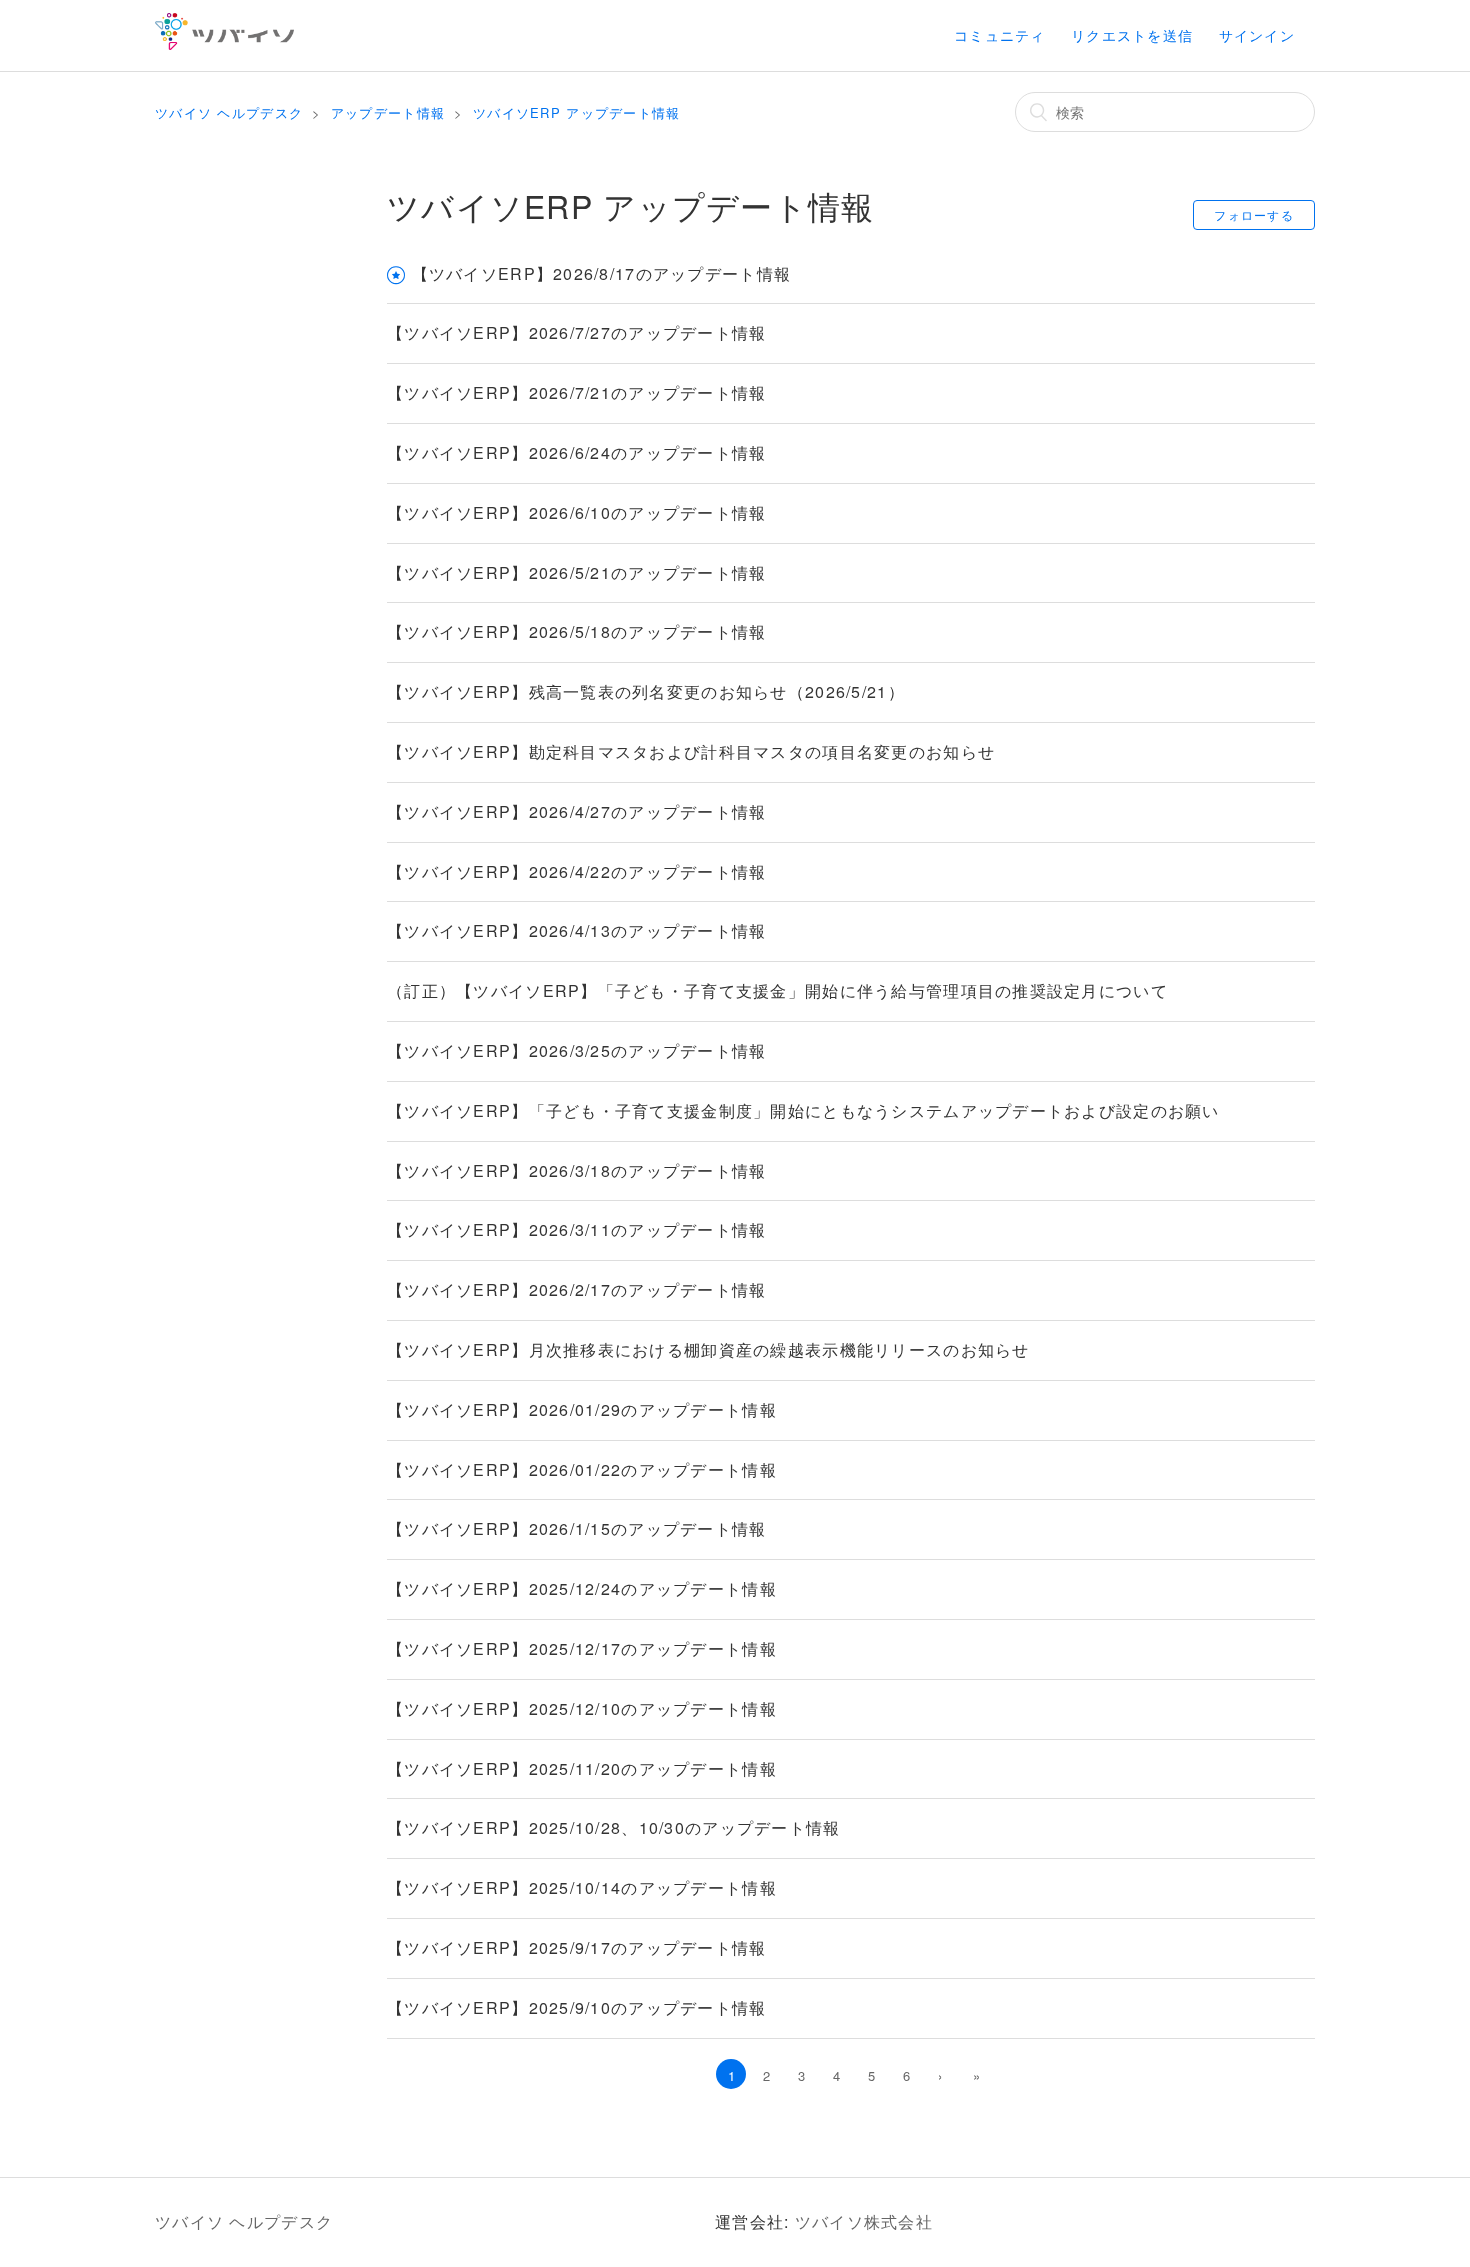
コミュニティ (1000, 35)
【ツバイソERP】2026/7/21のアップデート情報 (577, 392)
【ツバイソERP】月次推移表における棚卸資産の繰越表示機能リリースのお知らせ (708, 1349)
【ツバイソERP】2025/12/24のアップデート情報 (582, 1588)
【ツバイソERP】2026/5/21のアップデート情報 (577, 572)
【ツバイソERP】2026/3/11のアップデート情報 (577, 1229)
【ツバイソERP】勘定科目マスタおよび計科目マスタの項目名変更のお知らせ (691, 751)
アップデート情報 (388, 112)
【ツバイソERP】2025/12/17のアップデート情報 (582, 1648)
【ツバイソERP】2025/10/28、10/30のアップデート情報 (614, 1827)
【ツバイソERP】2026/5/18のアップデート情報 (577, 631)
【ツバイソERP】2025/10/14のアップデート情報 (582, 1887)
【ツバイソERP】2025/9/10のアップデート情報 (577, 2007)
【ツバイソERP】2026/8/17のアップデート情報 (602, 273)
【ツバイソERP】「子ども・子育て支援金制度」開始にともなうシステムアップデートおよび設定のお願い (803, 1110)
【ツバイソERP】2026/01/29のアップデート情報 (582, 1409)
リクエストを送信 (1132, 35)
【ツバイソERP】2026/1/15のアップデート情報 (577, 1528)
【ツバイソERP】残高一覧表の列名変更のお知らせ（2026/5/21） (646, 691)
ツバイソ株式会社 (864, 2221)
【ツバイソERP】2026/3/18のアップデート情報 (577, 1170)
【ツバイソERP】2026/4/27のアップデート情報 (577, 811)
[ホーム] (224, 43)
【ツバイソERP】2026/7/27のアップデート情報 (577, 332)
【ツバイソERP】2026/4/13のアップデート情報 (577, 930)
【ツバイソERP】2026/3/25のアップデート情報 (577, 1050)
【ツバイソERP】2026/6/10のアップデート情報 (577, 512)
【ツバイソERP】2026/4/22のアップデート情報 (577, 871)
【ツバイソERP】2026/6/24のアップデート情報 (577, 452)
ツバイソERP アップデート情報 (576, 112)
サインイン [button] (1257, 35)
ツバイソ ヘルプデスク (229, 112)
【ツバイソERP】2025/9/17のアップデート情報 (577, 1947)
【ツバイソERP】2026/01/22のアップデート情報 (582, 1469)
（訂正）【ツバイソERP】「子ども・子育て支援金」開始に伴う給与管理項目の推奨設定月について (777, 990)
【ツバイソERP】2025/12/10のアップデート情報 (582, 1708)
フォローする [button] (1254, 214)
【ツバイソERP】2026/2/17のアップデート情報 (577, 1289)
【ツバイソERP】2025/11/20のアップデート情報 (582, 1768)
